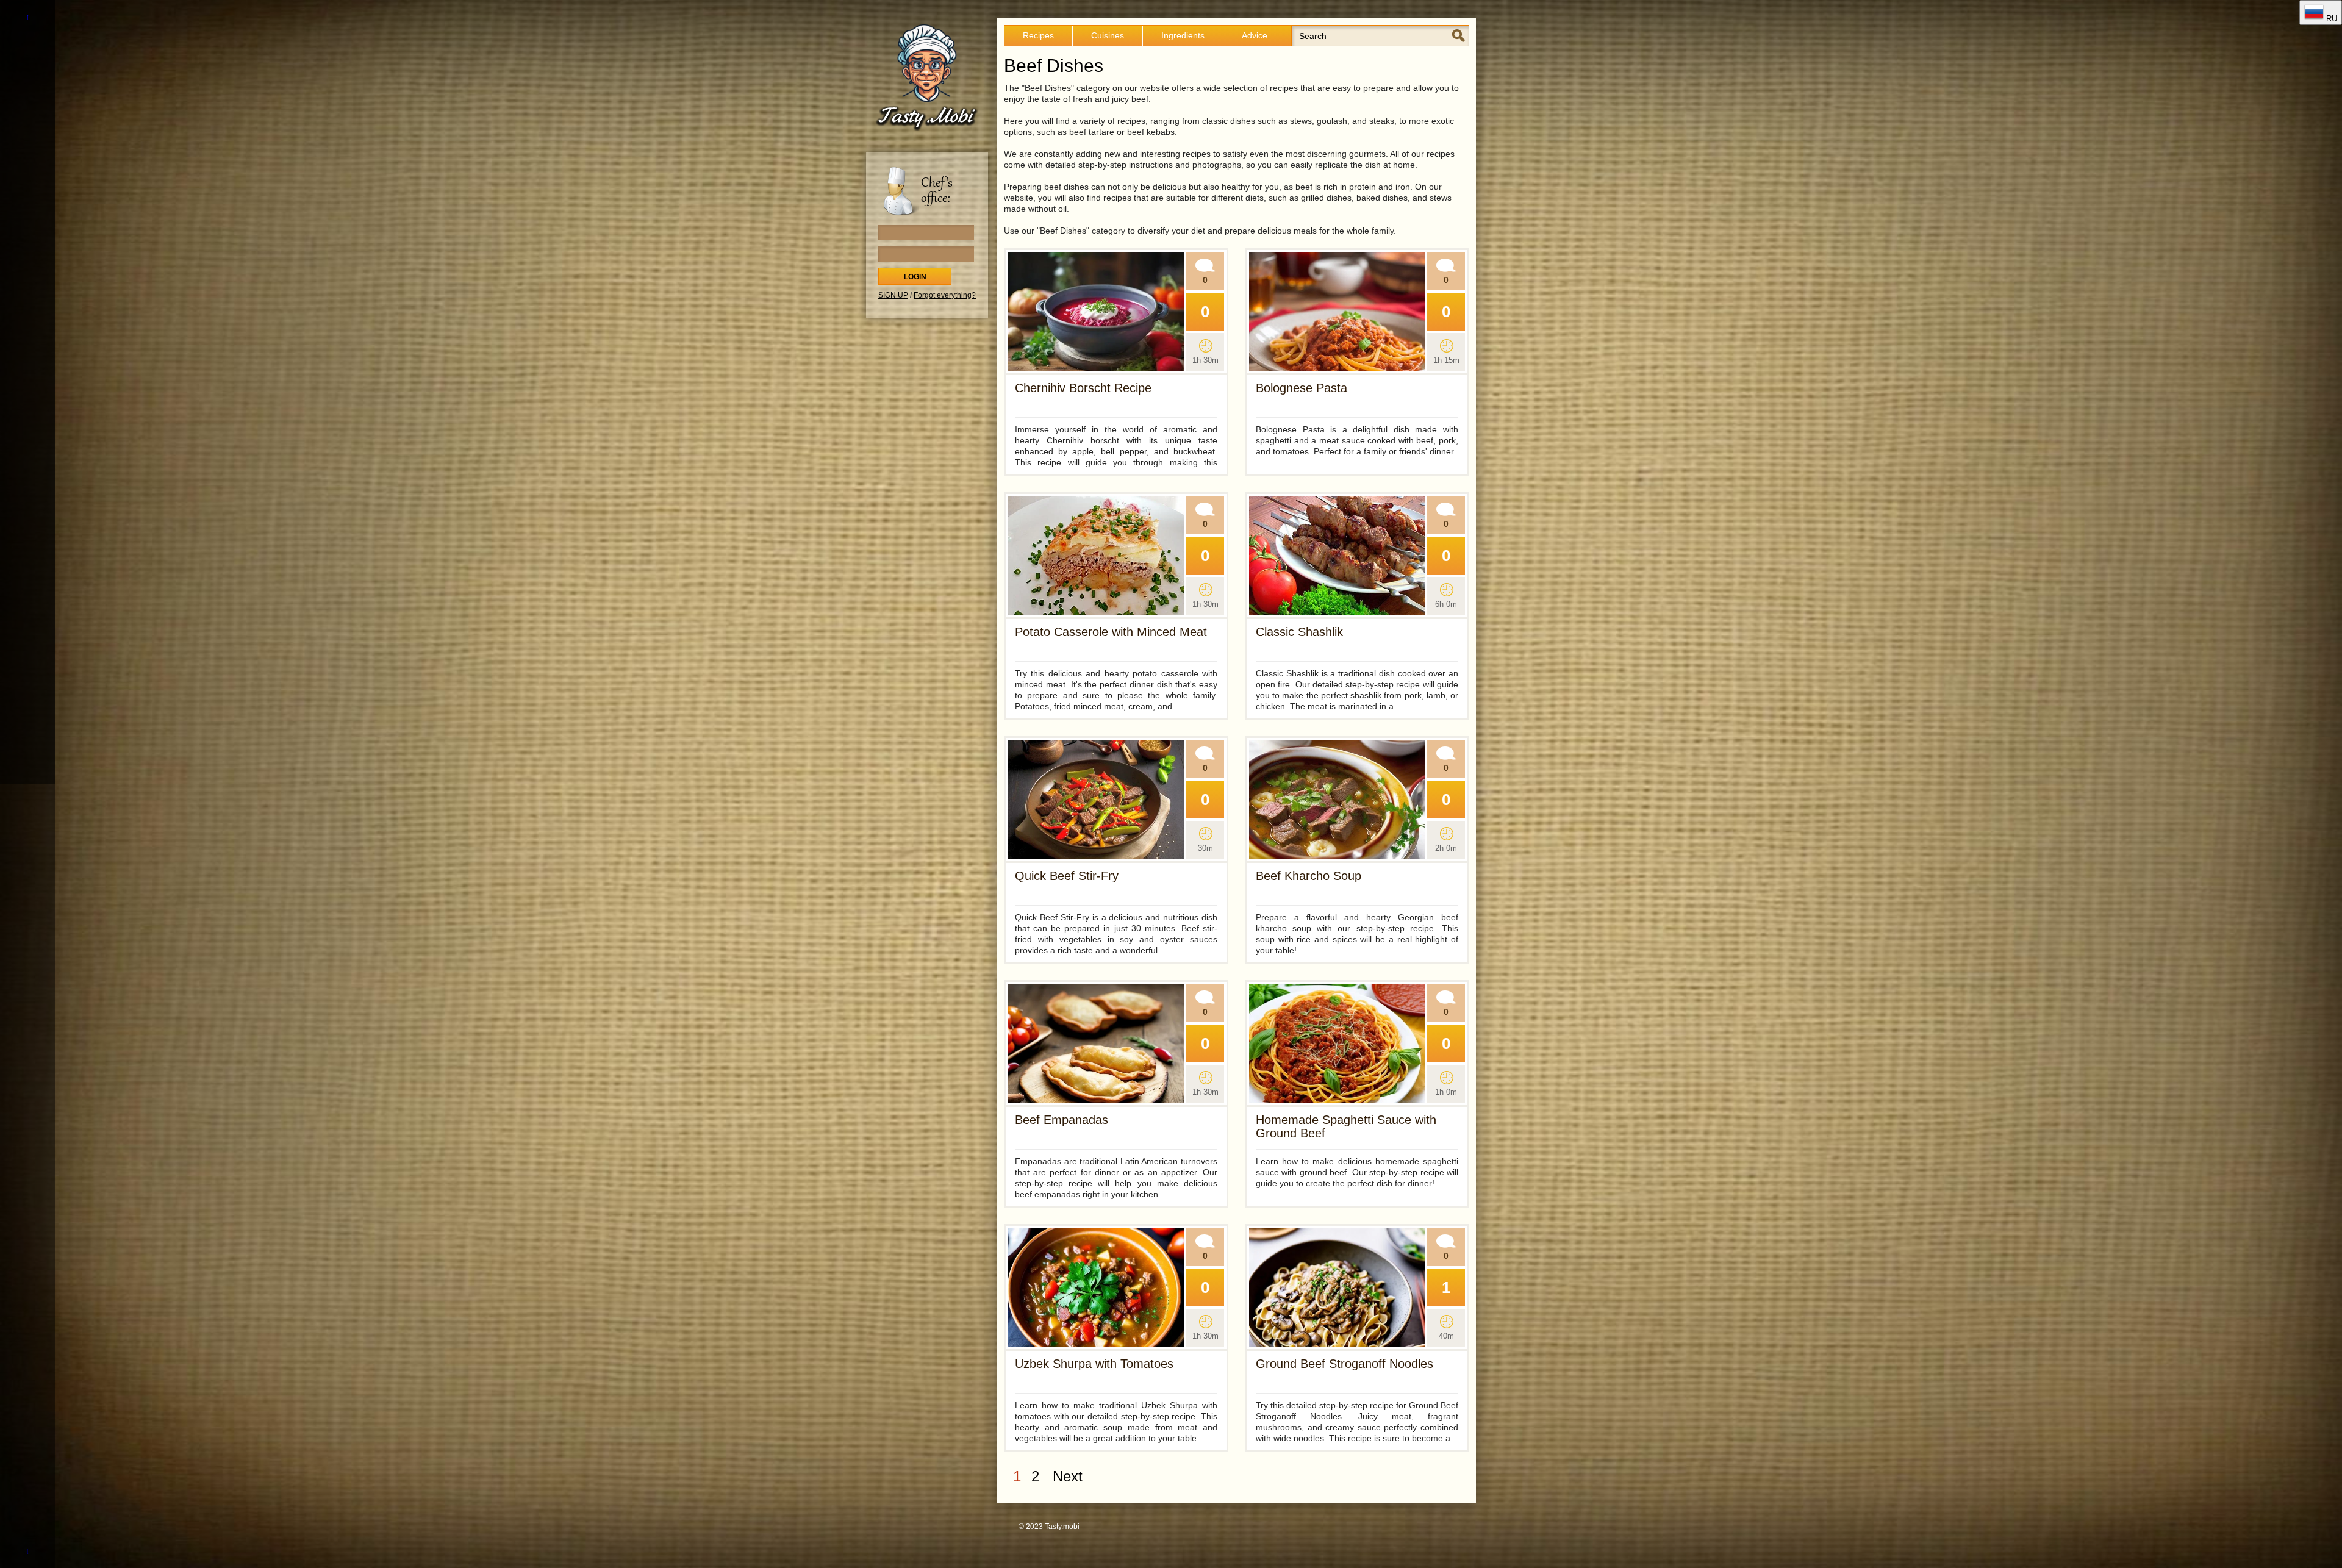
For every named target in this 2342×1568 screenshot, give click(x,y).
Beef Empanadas (1062, 1120)
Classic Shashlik (1299, 632)
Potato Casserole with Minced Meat (1111, 632)
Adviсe (1255, 35)
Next (1068, 1476)
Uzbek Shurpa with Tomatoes (1094, 1364)
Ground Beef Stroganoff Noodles (1345, 1364)
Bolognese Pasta (1302, 388)
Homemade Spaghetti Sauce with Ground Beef (1346, 1126)
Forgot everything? (945, 295)
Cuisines (1108, 35)
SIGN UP (893, 295)
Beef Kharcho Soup (1309, 876)
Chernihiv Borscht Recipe (1083, 388)
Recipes (1038, 35)
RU (2330, 19)
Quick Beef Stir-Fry (1067, 876)
